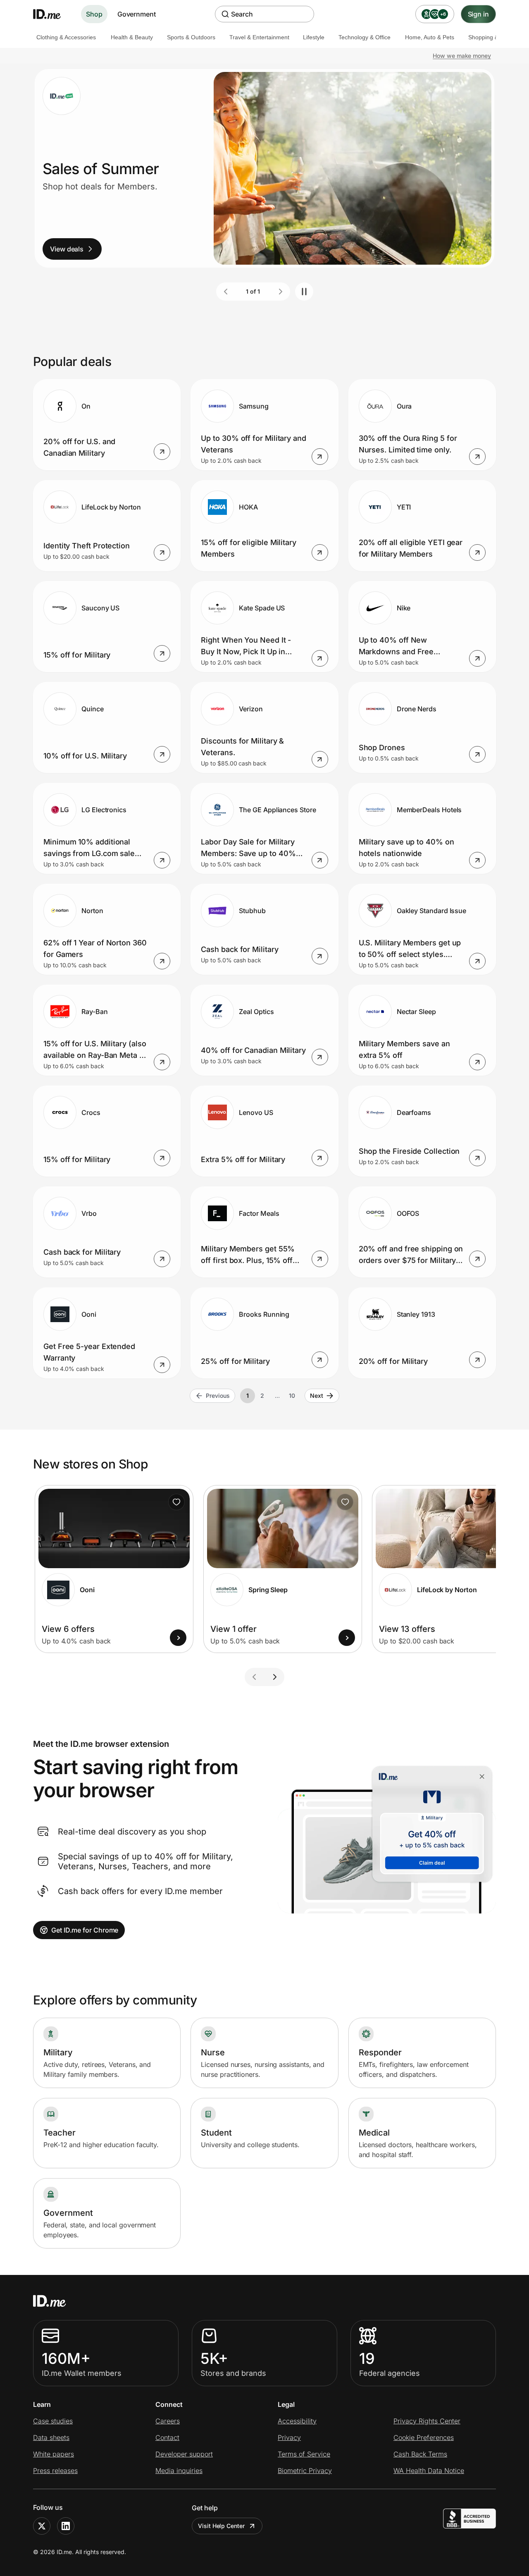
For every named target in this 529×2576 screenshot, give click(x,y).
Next (317, 1396)
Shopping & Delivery (495, 37)
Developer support (184, 2454)
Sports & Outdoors (191, 37)
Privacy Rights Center (427, 2421)
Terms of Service (304, 2454)
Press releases (55, 2471)
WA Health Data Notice (429, 2471)
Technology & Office (365, 37)
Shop (94, 14)
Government (137, 14)
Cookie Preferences (424, 2437)
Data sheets (51, 2437)
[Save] (176, 1502)
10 (292, 1396)
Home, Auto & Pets (430, 37)
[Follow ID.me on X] (42, 2526)
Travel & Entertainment (259, 37)
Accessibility (297, 2421)
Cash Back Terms (420, 2454)
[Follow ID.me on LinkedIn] (66, 2526)
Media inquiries (179, 2471)
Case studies (53, 2421)
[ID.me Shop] (52, 14)
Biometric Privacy (305, 2471)
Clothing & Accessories (66, 37)
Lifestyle (314, 37)
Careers (168, 2421)
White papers (54, 2454)
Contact (167, 2437)
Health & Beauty (132, 37)
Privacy (289, 2437)
